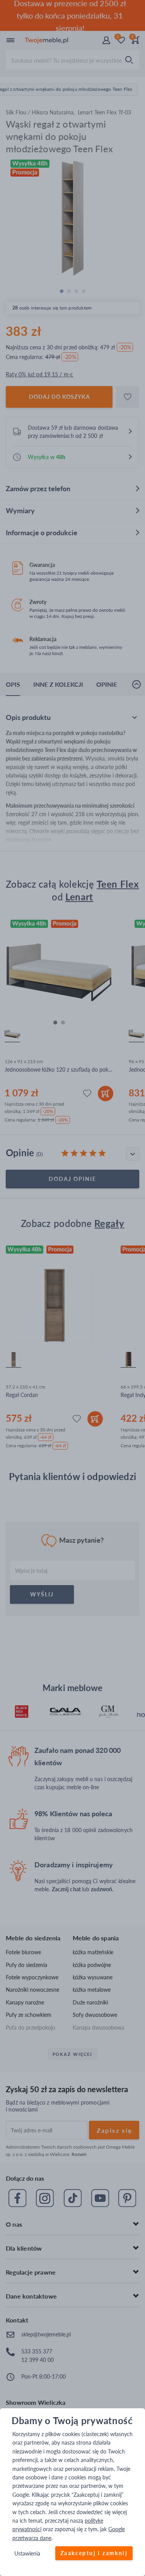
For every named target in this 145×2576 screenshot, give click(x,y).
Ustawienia (27, 2554)
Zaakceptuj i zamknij (94, 2553)
